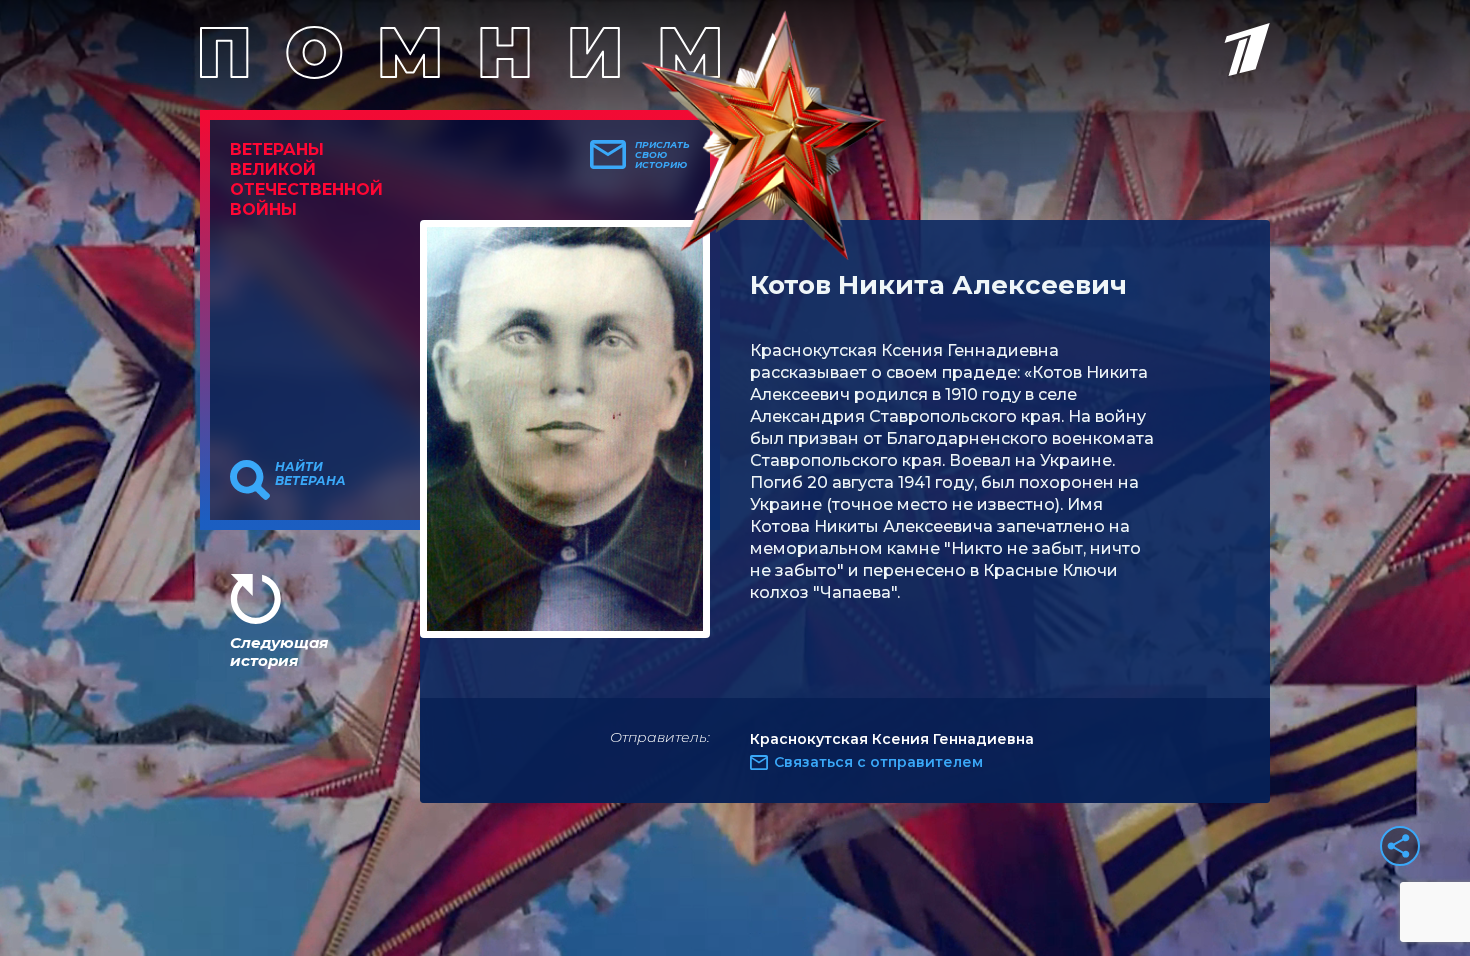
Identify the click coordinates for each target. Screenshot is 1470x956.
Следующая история (279, 651)
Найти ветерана (310, 474)
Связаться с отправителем (878, 762)
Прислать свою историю (662, 155)
